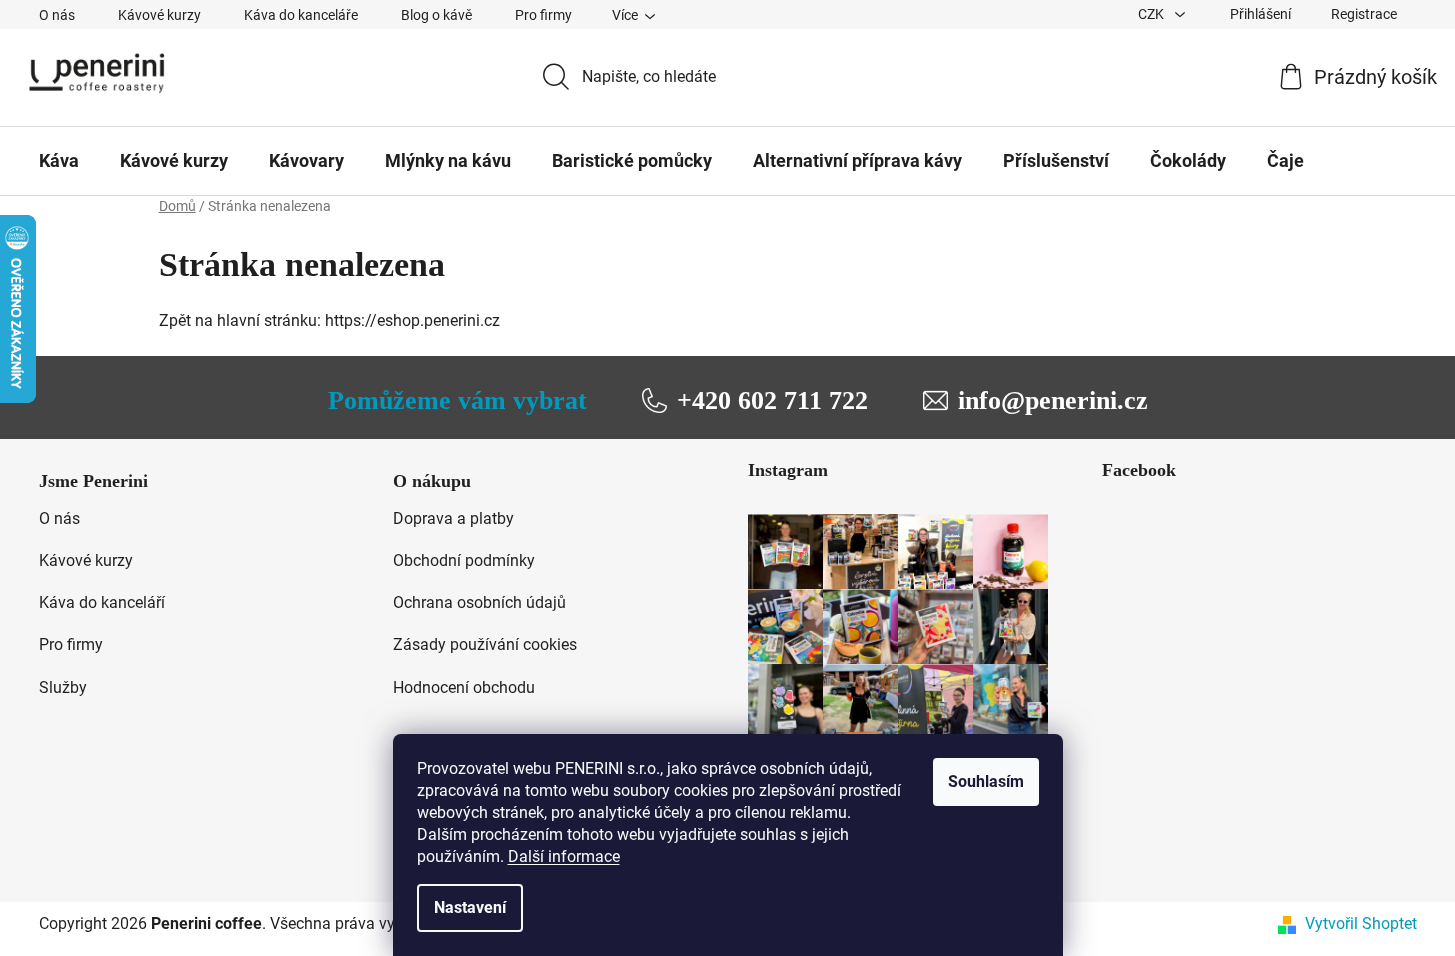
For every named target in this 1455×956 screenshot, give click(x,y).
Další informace (564, 856)
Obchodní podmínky (464, 560)
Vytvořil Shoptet (1361, 923)
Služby (63, 687)
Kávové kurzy (159, 15)
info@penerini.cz (1053, 400)
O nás (57, 15)
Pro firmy (543, 15)
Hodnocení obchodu (464, 687)
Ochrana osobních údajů (479, 602)
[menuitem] (59, 161)
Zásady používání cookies (485, 644)
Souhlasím (986, 781)
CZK (1152, 14)
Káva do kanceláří (102, 602)
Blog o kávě (436, 15)
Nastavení (470, 907)
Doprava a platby (453, 518)
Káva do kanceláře (301, 15)
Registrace (1364, 14)
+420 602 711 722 (772, 400)
